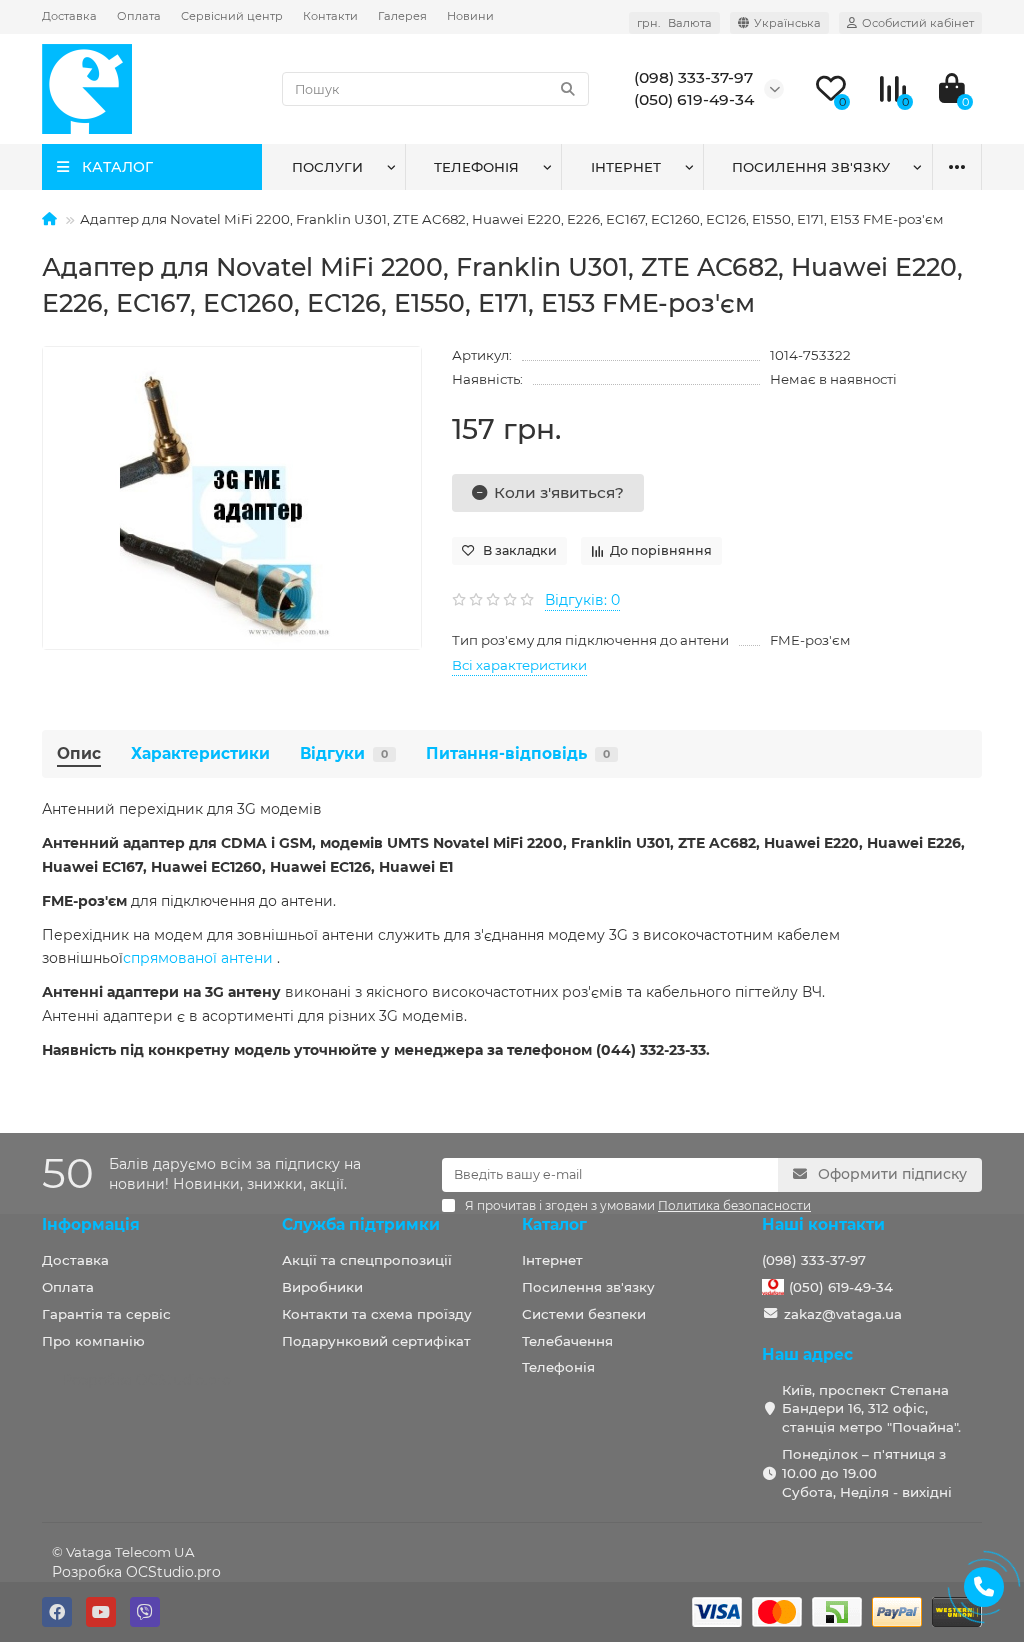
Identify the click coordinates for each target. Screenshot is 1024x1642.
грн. (674, 23)
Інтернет (626, 167)
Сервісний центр (232, 16)
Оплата (139, 16)
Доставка (69, 16)
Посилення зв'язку (811, 167)
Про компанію (93, 1341)
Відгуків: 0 (582, 600)
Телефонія (476, 167)
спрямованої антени (198, 958)
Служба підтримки (361, 1224)
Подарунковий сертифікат (376, 1341)
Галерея (402, 16)
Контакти (330, 16)
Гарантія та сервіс (106, 1314)
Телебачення (567, 1341)
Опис (79, 753)
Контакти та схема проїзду (377, 1314)
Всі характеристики (519, 665)
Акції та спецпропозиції (367, 1260)
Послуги (327, 167)
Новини (470, 16)
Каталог (554, 1224)
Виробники (322, 1287)
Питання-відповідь (518, 753)
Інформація (91, 1224)
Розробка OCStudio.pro (136, 1572)
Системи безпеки (584, 1314)
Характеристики (200, 753)
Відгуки (344, 753)
